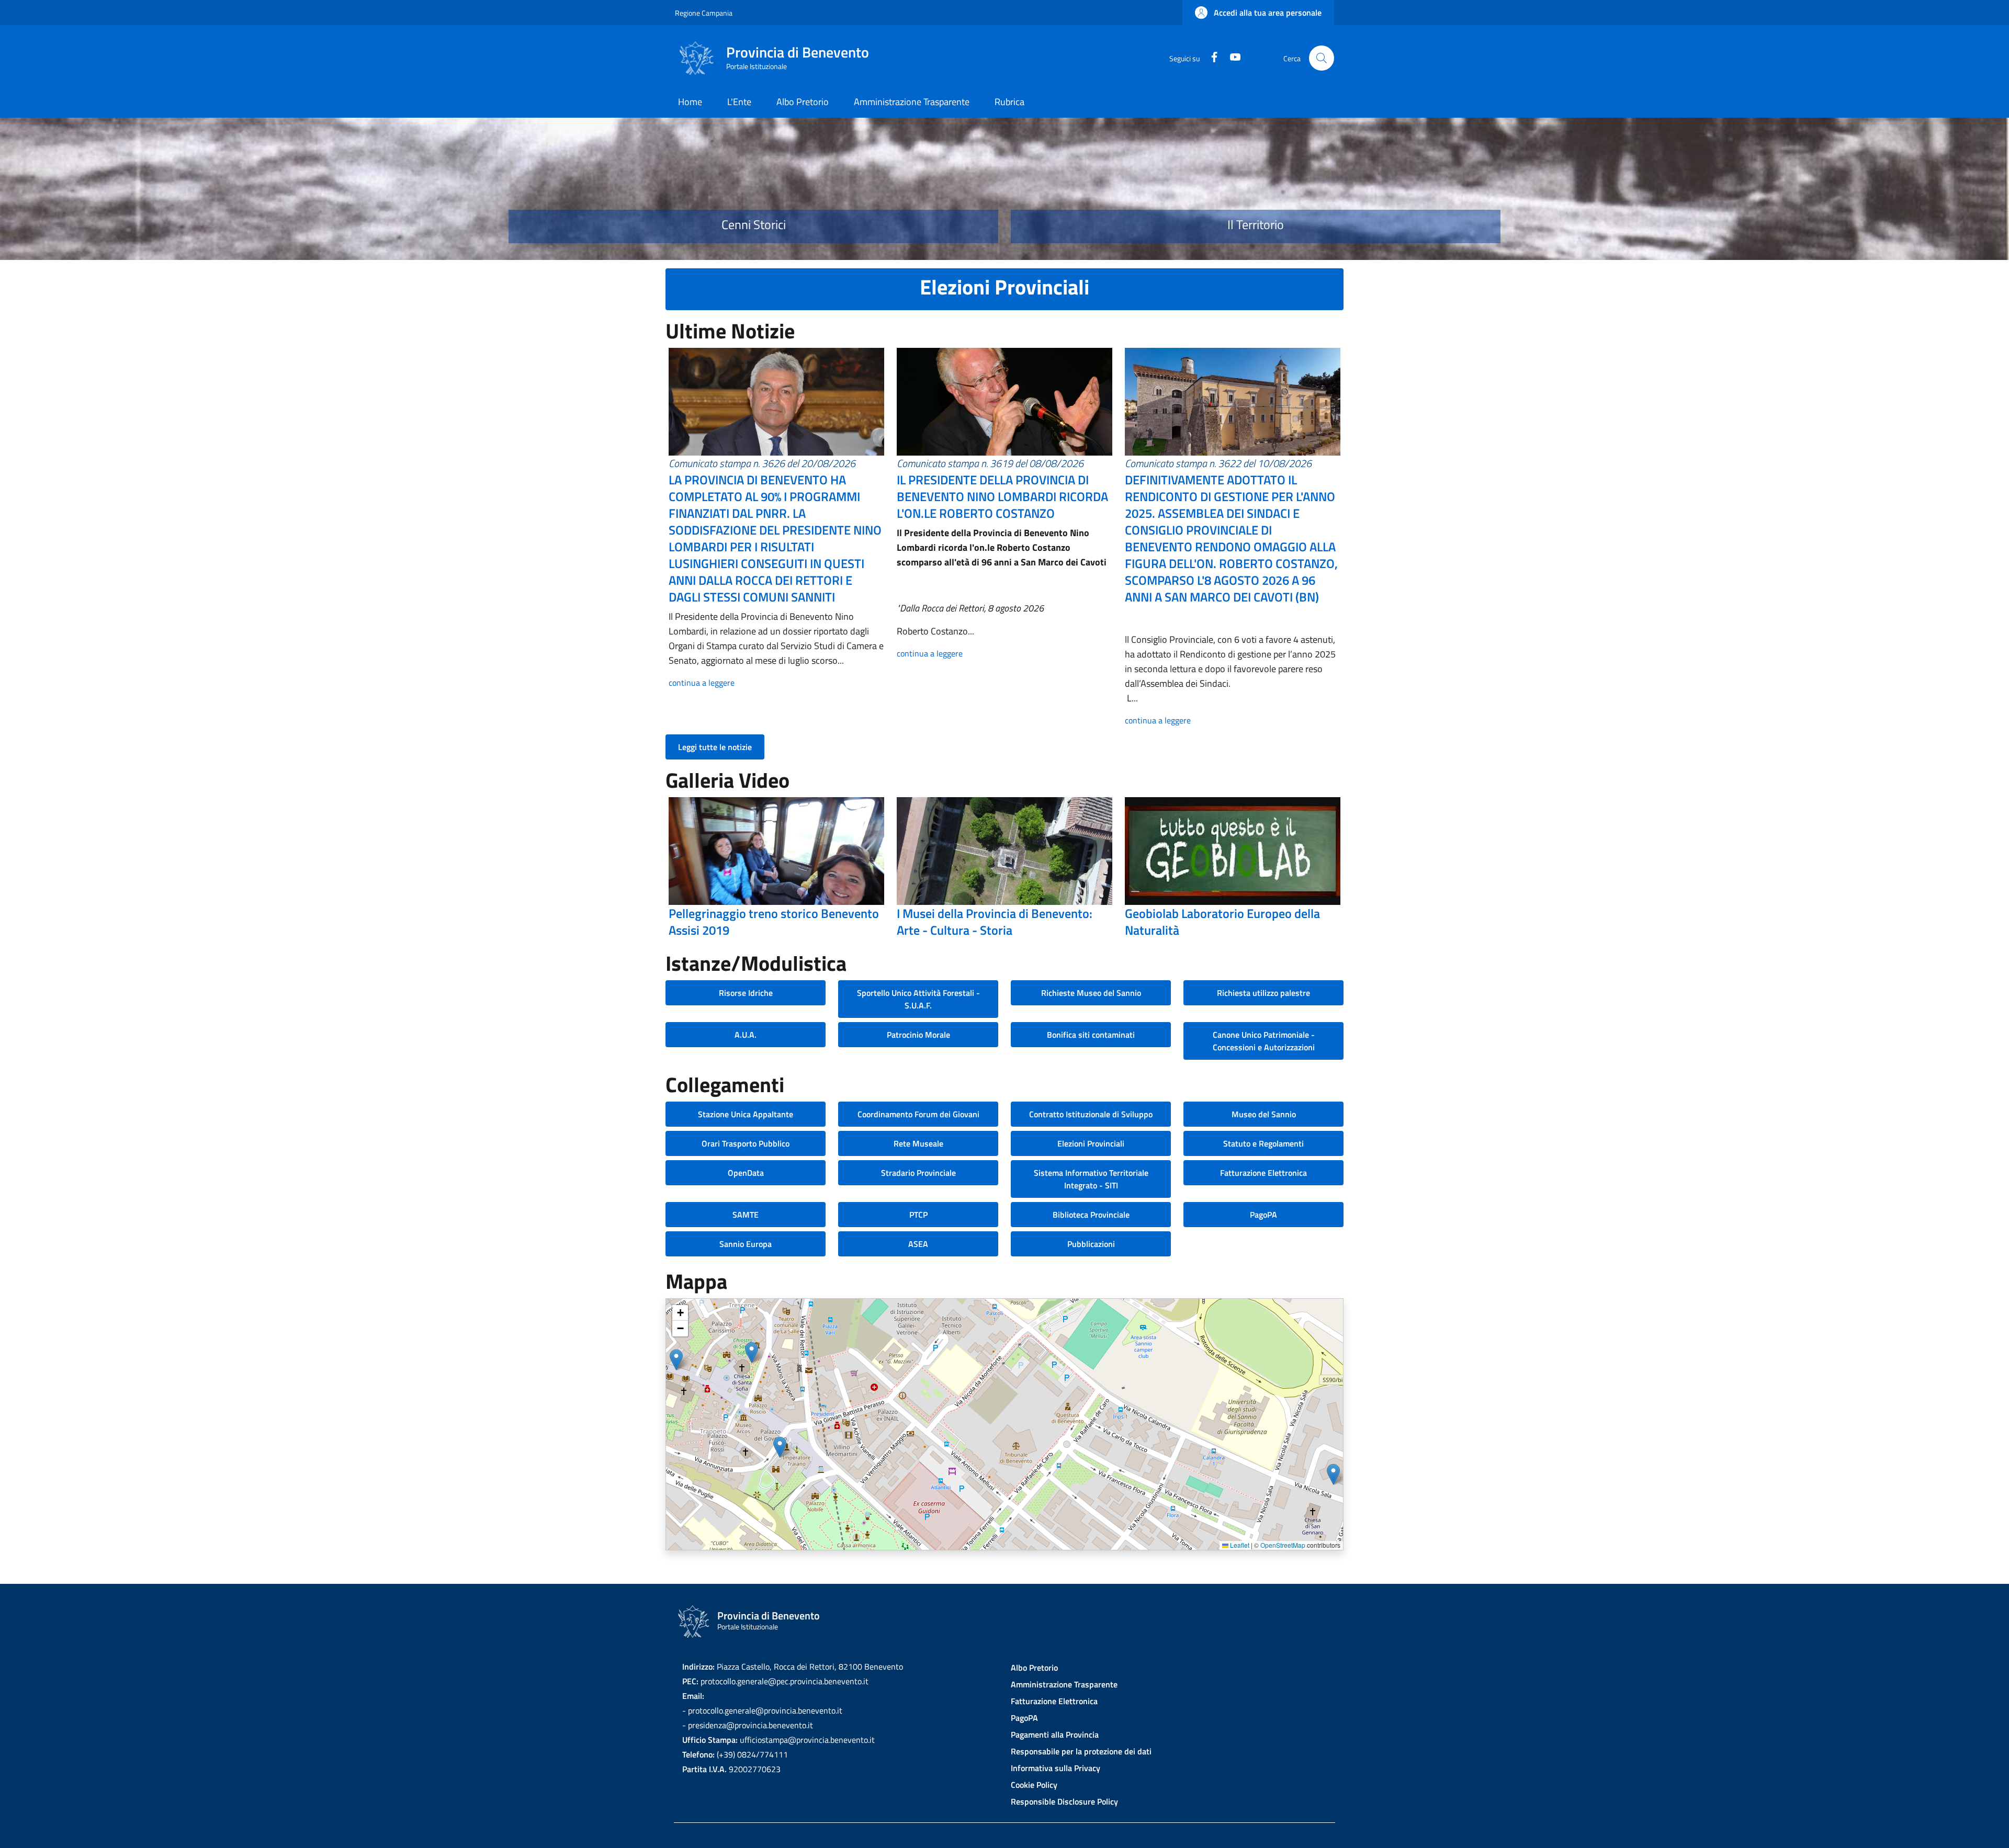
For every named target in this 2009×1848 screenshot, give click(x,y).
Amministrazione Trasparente (1064, 1684)
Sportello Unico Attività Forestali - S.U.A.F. (918, 999)
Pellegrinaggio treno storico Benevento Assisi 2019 (774, 922)
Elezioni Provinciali (1091, 1143)
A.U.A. (746, 1035)
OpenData (746, 1173)
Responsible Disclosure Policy (1064, 1801)
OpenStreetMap (1283, 1545)
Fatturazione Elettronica (1263, 1173)
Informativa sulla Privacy (1056, 1768)
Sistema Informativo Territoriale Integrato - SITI (1091, 1179)
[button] (1258, 13)
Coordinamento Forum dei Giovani (918, 1114)
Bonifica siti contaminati (1091, 1035)
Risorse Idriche (746, 993)
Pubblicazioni (1091, 1244)
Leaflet (1239, 1545)
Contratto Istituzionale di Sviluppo (1091, 1114)
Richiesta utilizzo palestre (1263, 993)
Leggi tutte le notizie (715, 747)
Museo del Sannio (1264, 1114)
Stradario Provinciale (918, 1173)
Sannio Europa (746, 1244)
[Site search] (1322, 58)
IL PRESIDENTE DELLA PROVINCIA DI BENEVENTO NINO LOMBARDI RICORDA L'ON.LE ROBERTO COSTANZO (1002, 496)
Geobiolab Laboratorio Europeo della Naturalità (1222, 922)
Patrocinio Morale (918, 1035)
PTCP (918, 1215)
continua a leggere (702, 683)
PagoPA (1263, 1215)
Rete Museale (918, 1143)
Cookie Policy (1034, 1785)
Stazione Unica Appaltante (746, 1114)
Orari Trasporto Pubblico (746, 1143)
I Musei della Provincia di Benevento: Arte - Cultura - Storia (995, 922)
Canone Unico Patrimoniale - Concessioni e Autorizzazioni (1264, 1041)
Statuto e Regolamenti (1263, 1143)
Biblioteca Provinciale (1091, 1215)
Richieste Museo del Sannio (1091, 993)
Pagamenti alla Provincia (1055, 1734)
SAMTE (746, 1215)
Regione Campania (704, 13)
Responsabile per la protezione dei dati (1081, 1751)
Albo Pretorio (1034, 1668)
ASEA (918, 1244)
